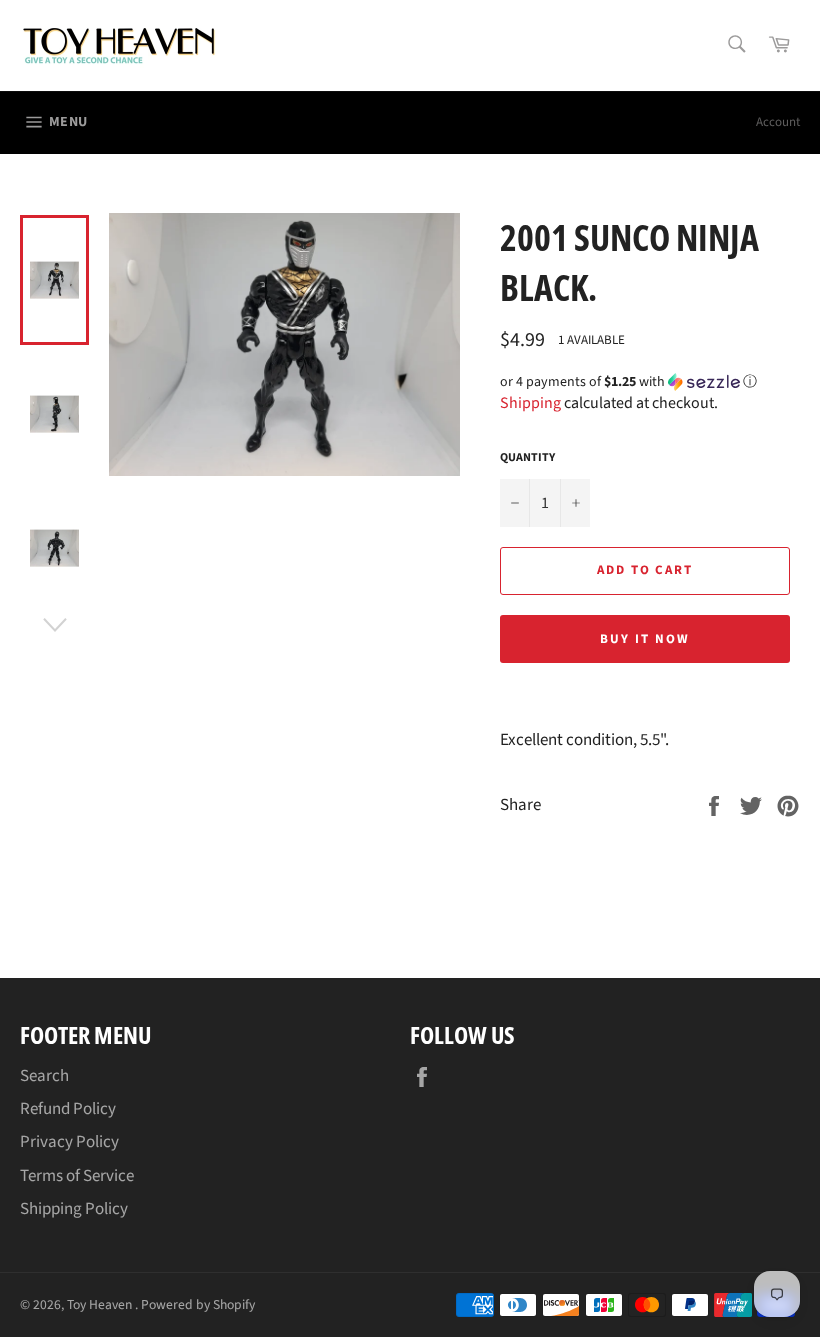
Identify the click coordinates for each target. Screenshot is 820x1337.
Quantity (527, 458)
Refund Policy (68, 1109)
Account (778, 122)
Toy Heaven (101, 1304)
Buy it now (645, 639)
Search (44, 1076)
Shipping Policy (74, 1209)
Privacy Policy (69, 1142)
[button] (650, 382)
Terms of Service (77, 1176)
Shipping (530, 403)
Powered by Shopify (198, 1304)
